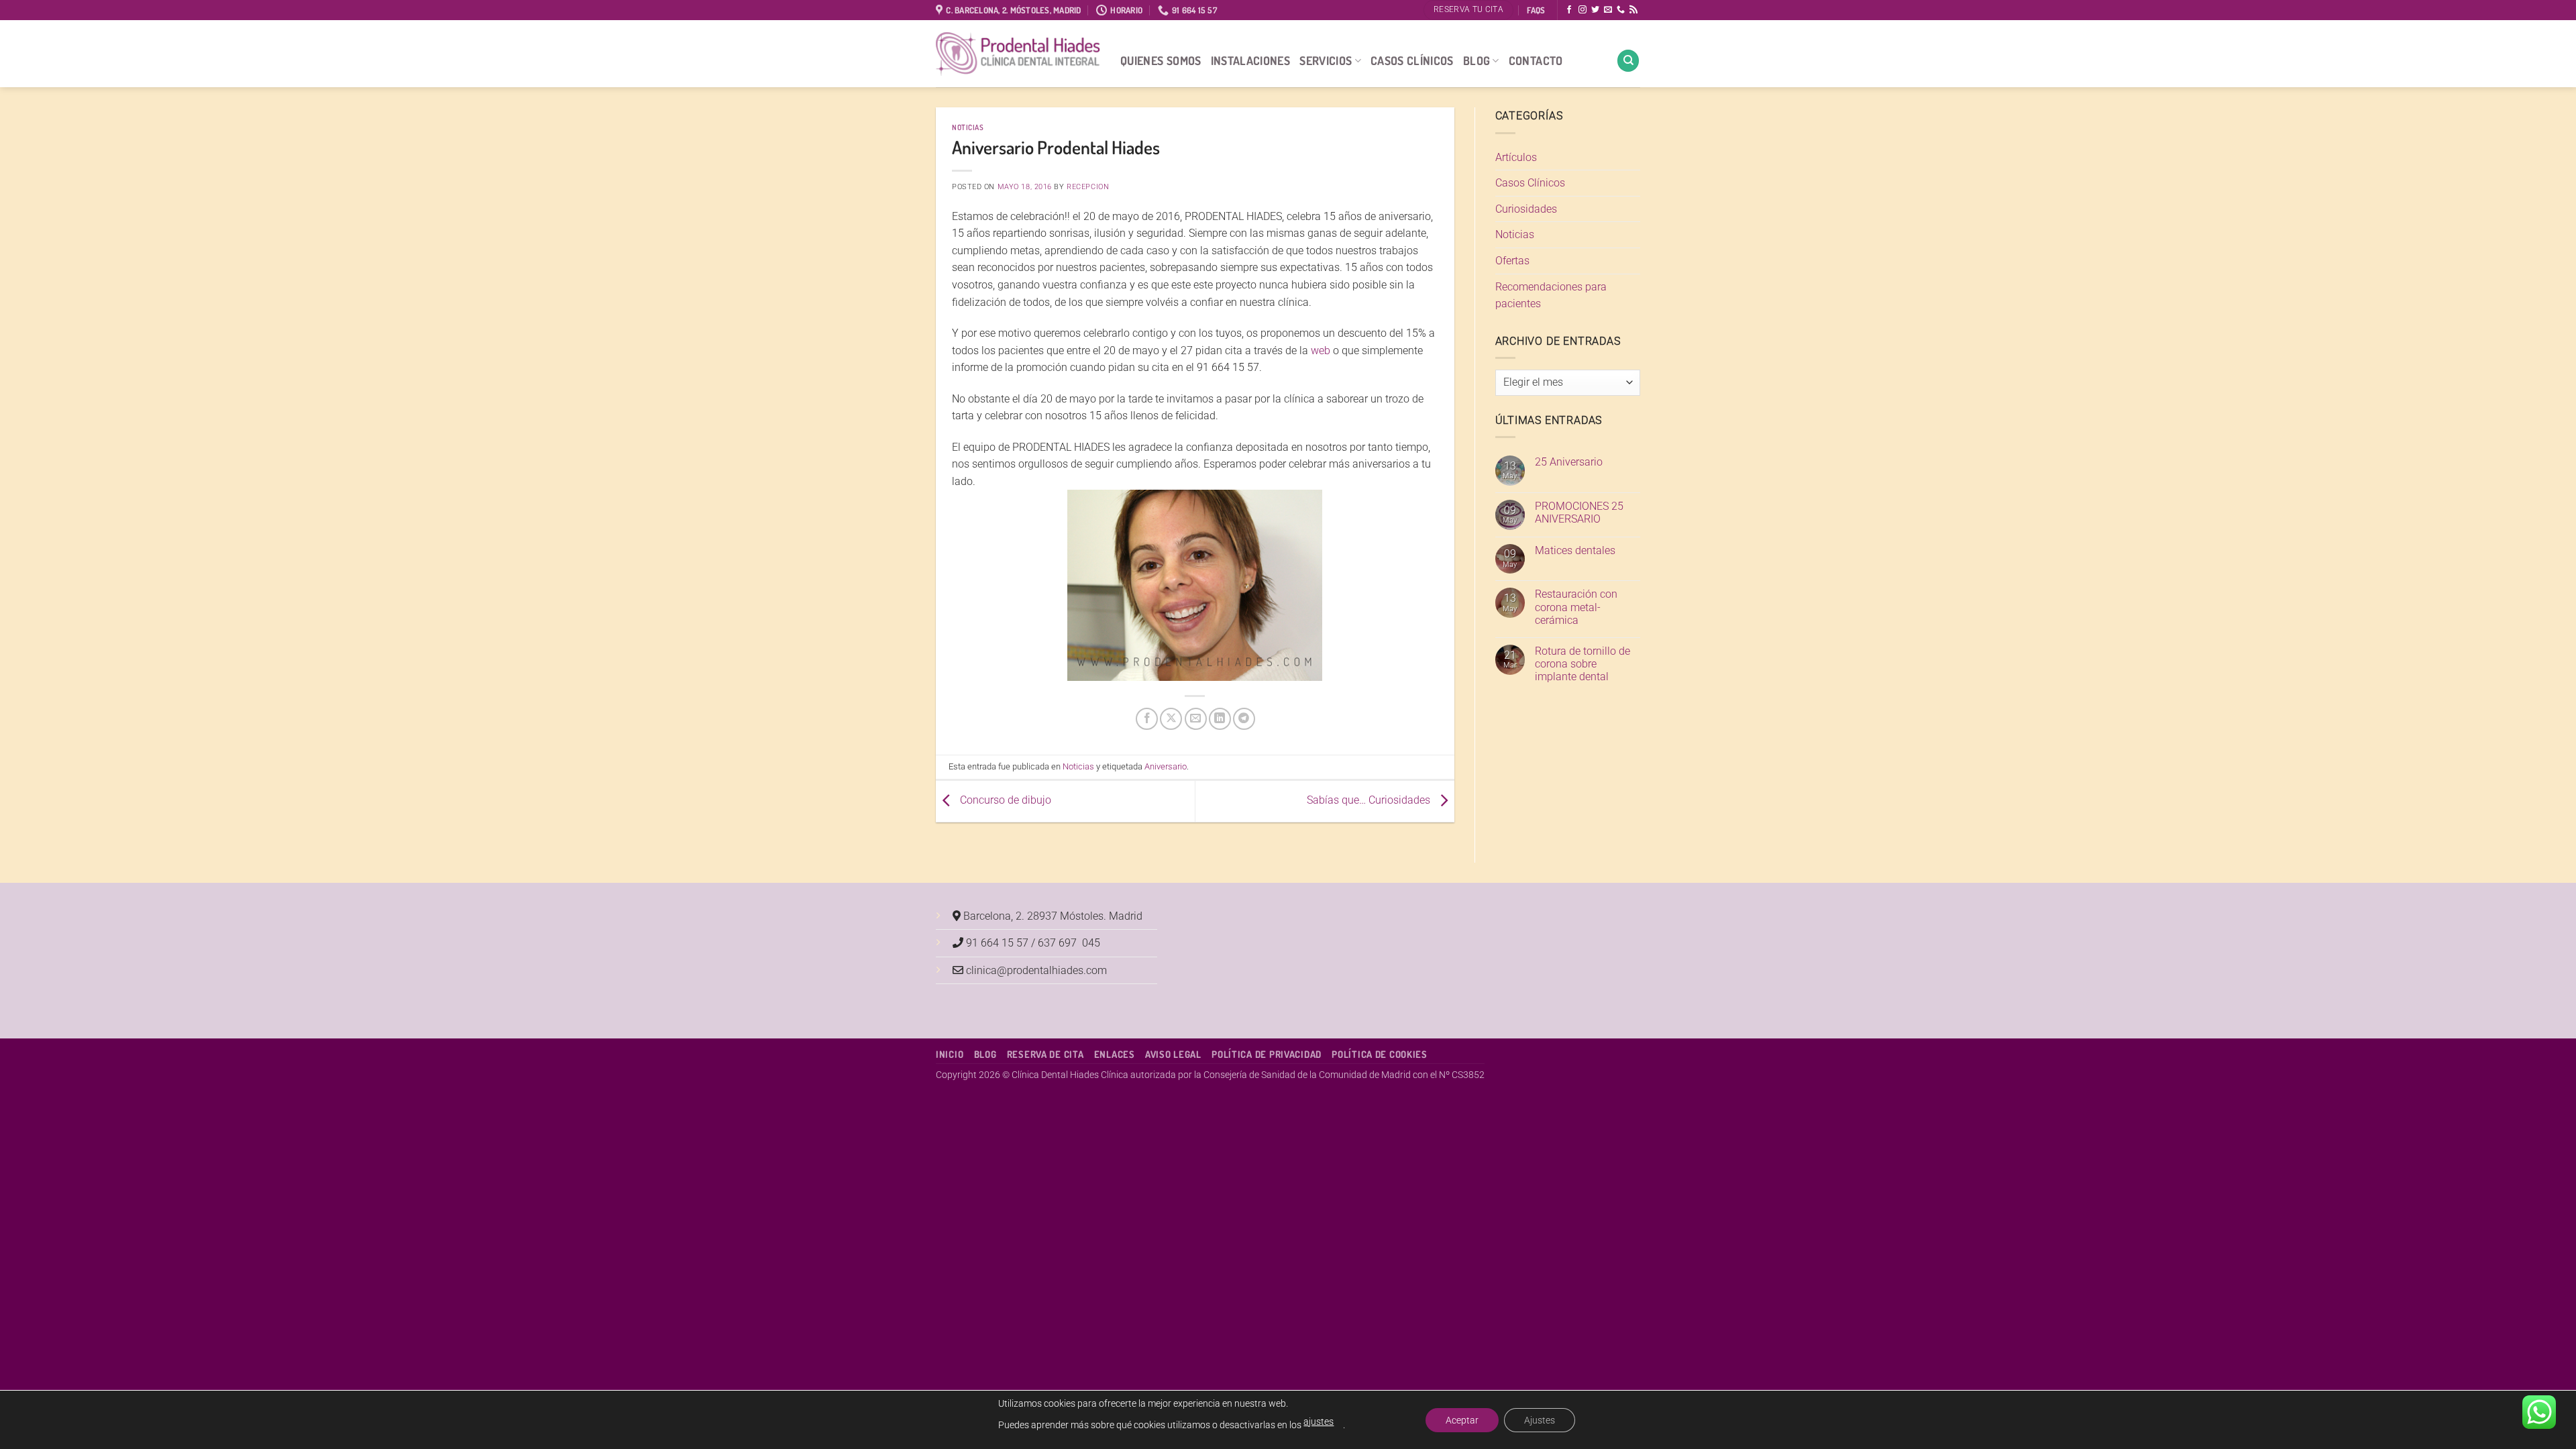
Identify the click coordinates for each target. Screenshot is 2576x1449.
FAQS (1536, 10)
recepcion (1088, 187)
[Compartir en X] (1171, 719)
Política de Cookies (1380, 1054)
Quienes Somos (1161, 60)
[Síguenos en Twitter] (1595, 10)
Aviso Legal (1173, 1054)
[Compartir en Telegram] (1244, 719)
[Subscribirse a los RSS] (1633, 10)
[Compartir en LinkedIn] (1220, 719)
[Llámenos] (1621, 10)
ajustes (1319, 1421)
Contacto (1536, 60)
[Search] (1628, 61)
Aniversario (1166, 766)
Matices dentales (1575, 550)
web (1321, 351)
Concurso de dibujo (1004, 800)
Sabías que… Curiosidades (1370, 800)
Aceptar (1462, 1420)
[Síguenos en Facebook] (1569, 10)
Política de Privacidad (1267, 1054)
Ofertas (1512, 261)
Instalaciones (1251, 60)
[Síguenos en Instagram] (1582, 10)
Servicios (1326, 60)
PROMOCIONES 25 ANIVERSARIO (1579, 513)
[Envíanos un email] (1608, 10)
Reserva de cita (1045, 1054)
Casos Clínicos (1412, 60)
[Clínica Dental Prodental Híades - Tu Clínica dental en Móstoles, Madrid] (1018, 54)
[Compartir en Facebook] (1147, 719)
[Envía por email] (1196, 719)
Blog (1477, 60)
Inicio (950, 1054)
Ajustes (1540, 1420)
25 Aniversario (1569, 462)
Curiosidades (1526, 209)
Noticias (968, 127)
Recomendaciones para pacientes (1551, 296)
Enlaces (1115, 1054)
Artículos (1516, 157)
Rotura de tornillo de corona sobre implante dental (1582, 664)
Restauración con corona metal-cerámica (1576, 607)
